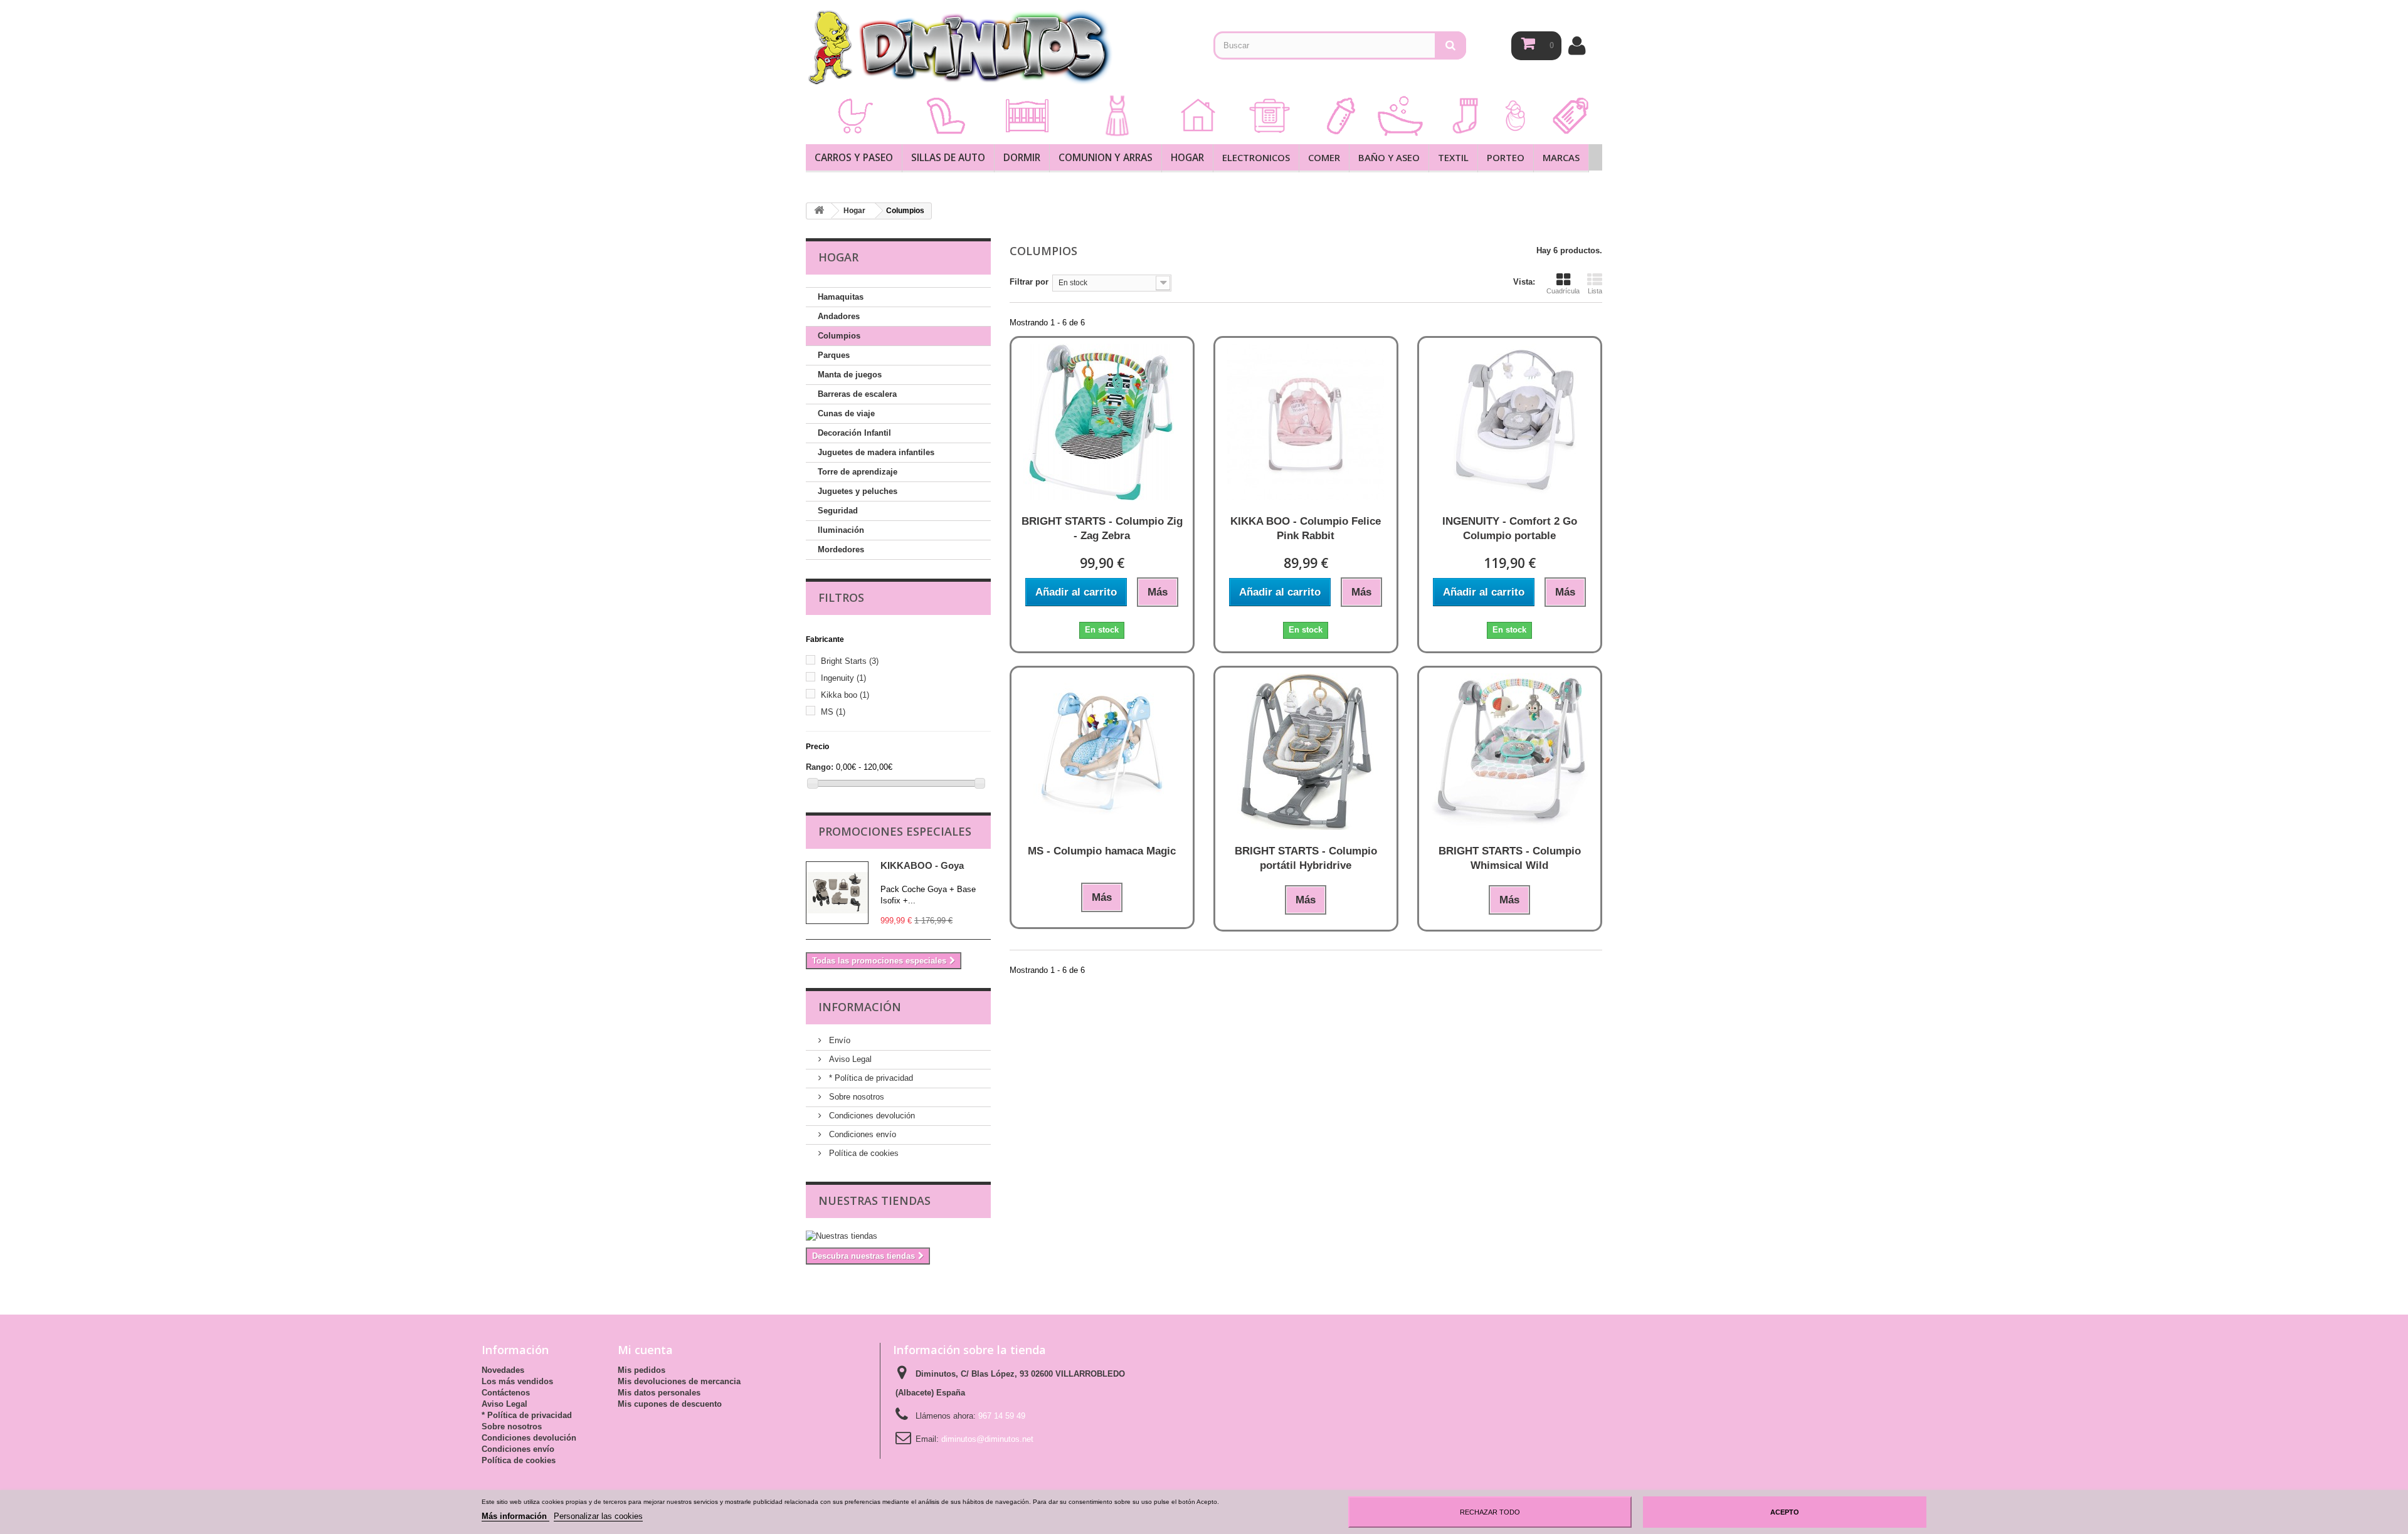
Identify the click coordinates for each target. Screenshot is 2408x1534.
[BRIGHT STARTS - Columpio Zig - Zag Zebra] (1102, 422)
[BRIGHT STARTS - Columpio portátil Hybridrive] (1306, 752)
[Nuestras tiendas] (898, 1236)
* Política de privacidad (870, 1078)
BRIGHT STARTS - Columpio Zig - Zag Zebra (1102, 528)
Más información (515, 1516)
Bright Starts (850, 661)
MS (833, 712)
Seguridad (838, 511)
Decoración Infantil (854, 433)
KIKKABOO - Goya (922, 865)
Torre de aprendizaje (858, 472)
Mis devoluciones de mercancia (679, 1381)
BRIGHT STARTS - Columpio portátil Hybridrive (1306, 858)
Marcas (1561, 157)
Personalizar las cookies (598, 1516)
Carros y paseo (854, 157)
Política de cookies (863, 1153)
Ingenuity (843, 678)
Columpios (839, 336)
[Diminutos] (959, 47)
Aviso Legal (849, 1059)
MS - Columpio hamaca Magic (1102, 851)
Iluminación (841, 530)
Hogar (1187, 157)
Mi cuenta (645, 1350)
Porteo (1506, 157)
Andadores (839, 316)
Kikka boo (845, 695)
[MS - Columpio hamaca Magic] (1102, 752)
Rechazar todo (1490, 1512)
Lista (1595, 291)
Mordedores (841, 549)
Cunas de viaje (846, 413)
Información (860, 1007)
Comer (1324, 157)
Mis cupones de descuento (670, 1404)
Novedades (503, 1370)
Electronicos (1256, 157)
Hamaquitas (841, 297)
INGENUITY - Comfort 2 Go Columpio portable (1510, 528)
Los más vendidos (517, 1381)
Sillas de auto (948, 157)
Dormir (1022, 157)
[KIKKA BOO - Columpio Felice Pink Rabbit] (1306, 422)
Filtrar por (1029, 282)
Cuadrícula (1563, 291)
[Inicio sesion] (1577, 45)
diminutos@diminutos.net (987, 1439)
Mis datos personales (659, 1393)
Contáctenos (506, 1393)
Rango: (820, 767)
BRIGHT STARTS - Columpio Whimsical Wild (1510, 858)
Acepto (1785, 1512)
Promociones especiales (895, 831)
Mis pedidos (642, 1370)
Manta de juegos (850, 375)
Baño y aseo (1389, 157)
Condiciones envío (861, 1134)
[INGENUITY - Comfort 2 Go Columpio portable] (1510, 422)
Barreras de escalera (857, 394)
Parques (834, 355)
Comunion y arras (1106, 157)
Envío (838, 1040)
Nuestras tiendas (874, 1200)
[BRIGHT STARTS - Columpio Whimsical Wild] (1510, 752)
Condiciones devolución (871, 1116)
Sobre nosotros (855, 1097)
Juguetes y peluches (858, 491)
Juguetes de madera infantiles (876, 452)
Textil (1453, 157)
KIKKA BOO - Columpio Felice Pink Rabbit (1306, 528)
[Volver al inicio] (819, 211)
